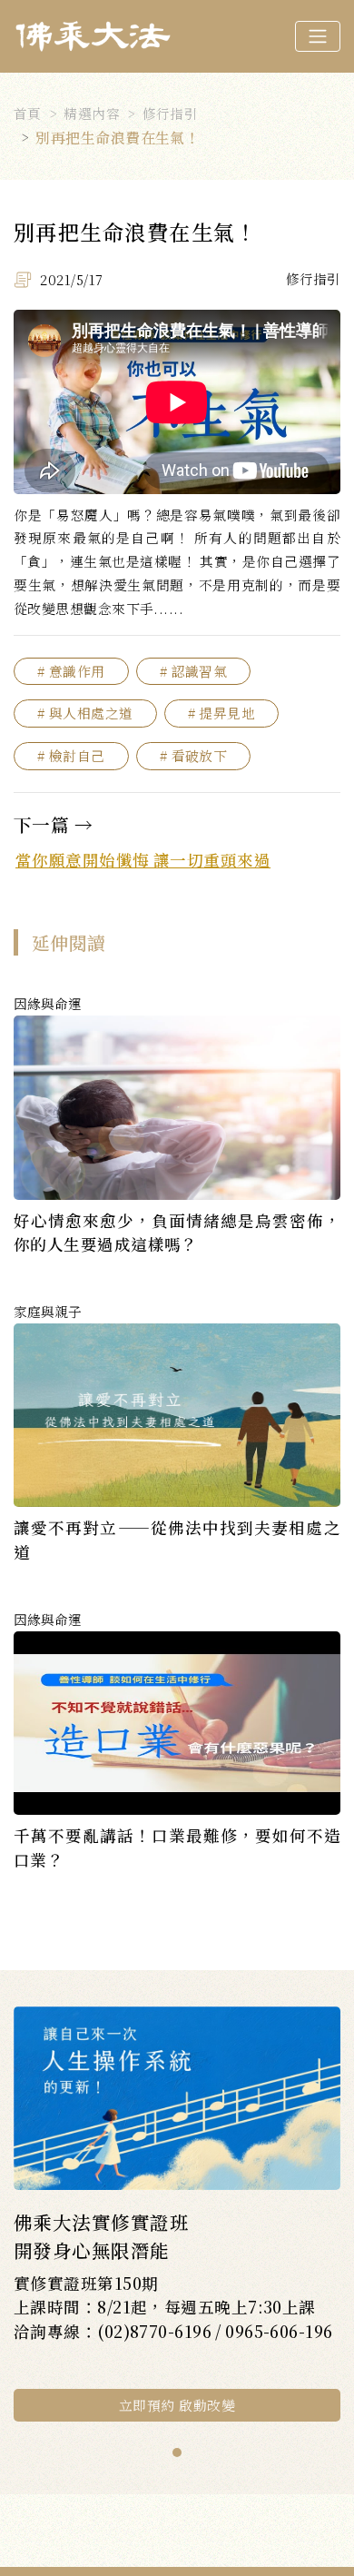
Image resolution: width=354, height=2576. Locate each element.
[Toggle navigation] (318, 36)
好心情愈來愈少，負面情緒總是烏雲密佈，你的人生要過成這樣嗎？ (177, 1232)
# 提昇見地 (222, 713)
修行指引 (171, 113)
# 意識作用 (71, 671)
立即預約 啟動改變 (177, 2405)
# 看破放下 (194, 755)
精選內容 (92, 113)
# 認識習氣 (194, 671)
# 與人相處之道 (85, 713)
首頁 (28, 113)
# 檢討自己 (71, 755)
